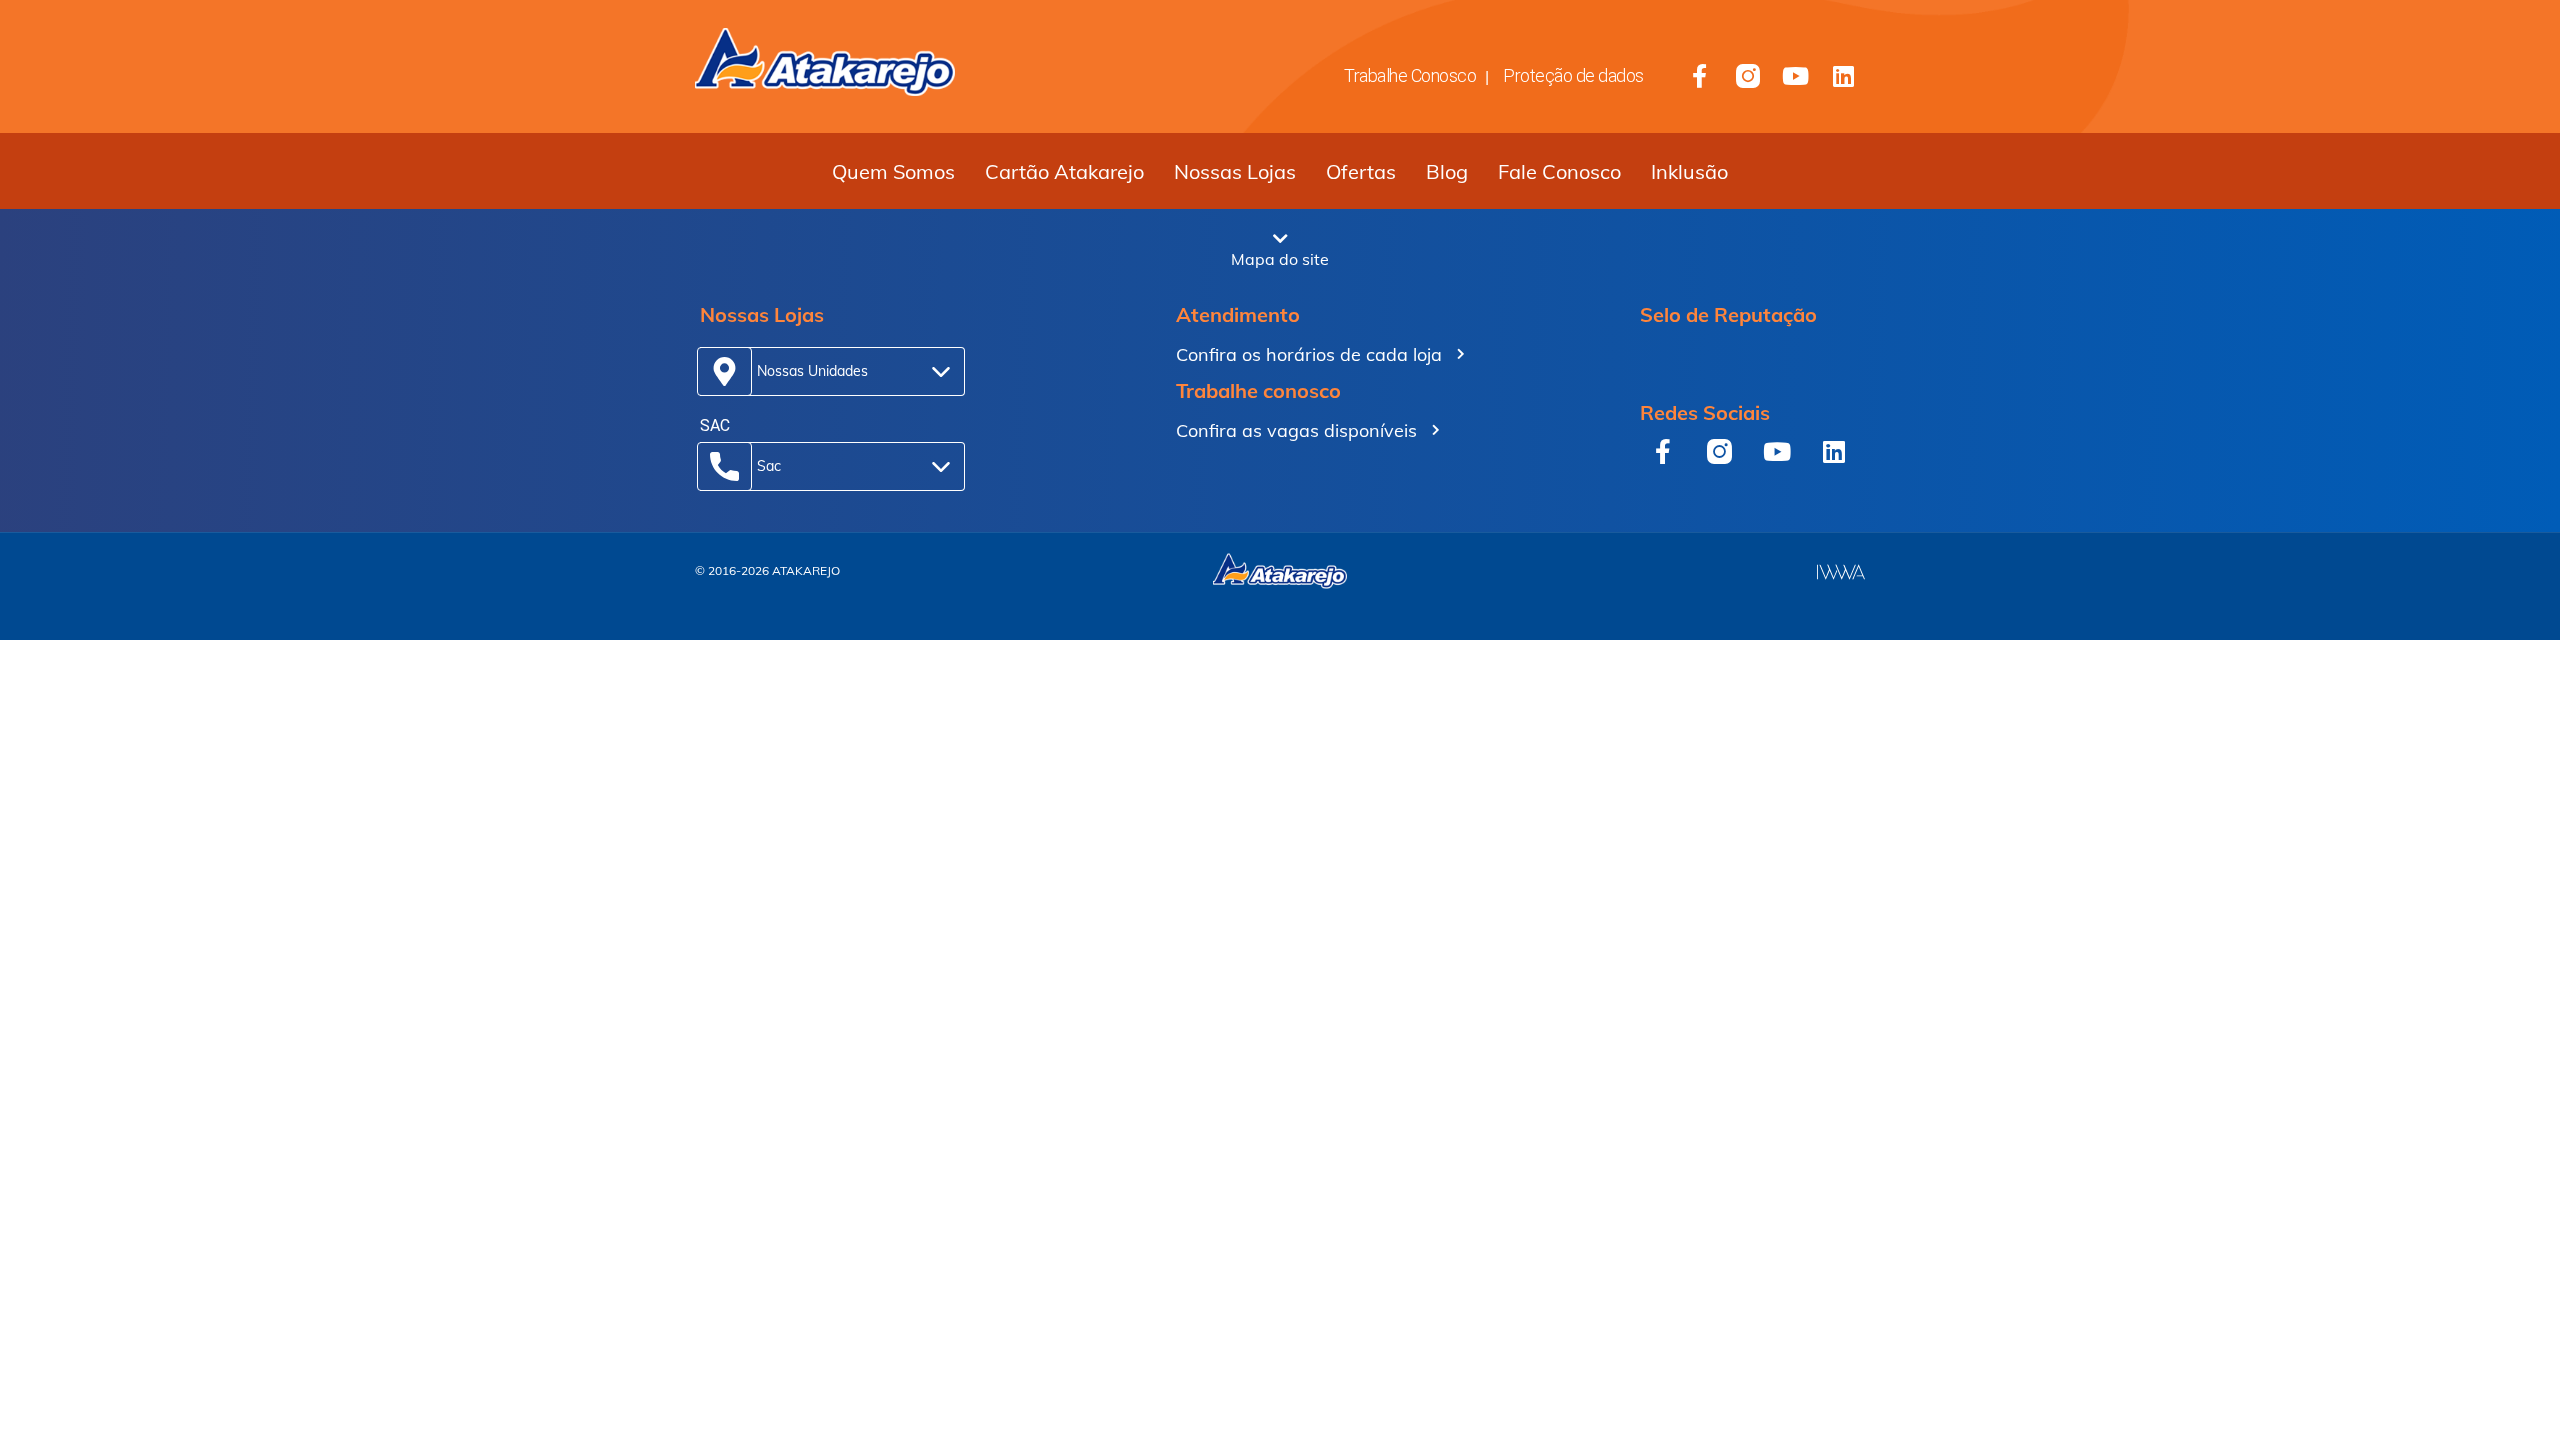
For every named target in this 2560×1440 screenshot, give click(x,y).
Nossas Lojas (1235, 171)
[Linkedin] (1844, 76)
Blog (1447, 171)
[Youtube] (1796, 76)
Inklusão (1689, 171)
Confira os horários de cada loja (1309, 354)
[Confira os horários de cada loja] (1461, 354)
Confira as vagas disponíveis (1296, 430)
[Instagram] (1748, 76)
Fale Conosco (1559, 171)
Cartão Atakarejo (1064, 171)
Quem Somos (893, 171)
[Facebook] (1700, 76)
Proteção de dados (1573, 75)
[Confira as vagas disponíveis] (1436, 430)
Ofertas (1361, 171)
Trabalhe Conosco (1410, 75)
